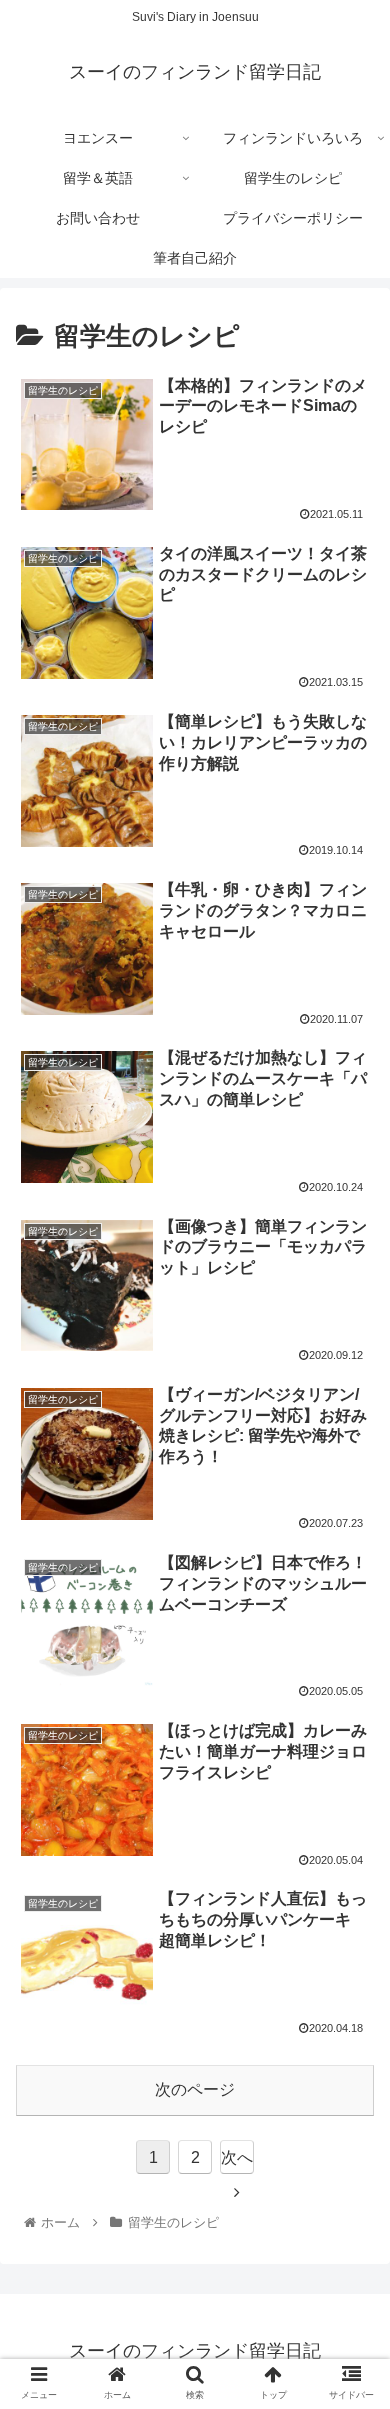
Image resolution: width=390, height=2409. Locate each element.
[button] (350, 1894)
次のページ (195, 2089)
